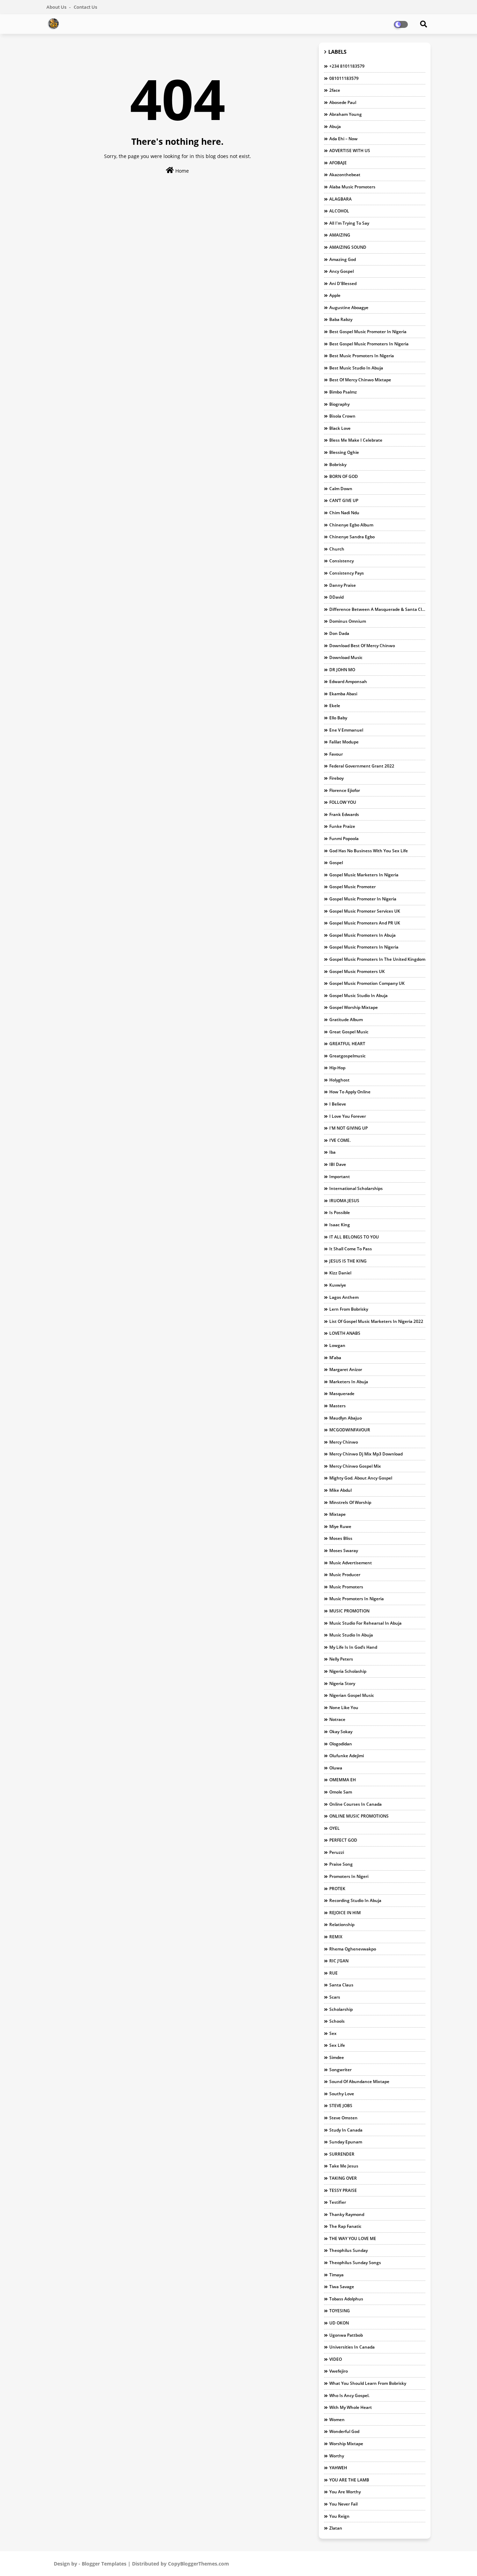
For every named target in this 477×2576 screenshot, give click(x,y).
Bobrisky (338, 465)
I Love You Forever (348, 1116)
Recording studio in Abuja (355, 1900)
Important (340, 1177)
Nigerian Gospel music (352, 1695)
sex (333, 2033)
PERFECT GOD (343, 1840)
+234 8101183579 (347, 66)
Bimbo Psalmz (343, 392)
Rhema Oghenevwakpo (353, 1949)
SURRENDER (342, 2154)
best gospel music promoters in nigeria (369, 344)
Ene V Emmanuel (346, 730)
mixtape (337, 1514)
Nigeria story (342, 1683)
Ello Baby (338, 718)
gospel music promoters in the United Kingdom (377, 959)
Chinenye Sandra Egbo (352, 537)
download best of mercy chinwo (362, 646)
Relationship (342, 1924)
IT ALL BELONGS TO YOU (354, 1237)
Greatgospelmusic (347, 1056)
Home (181, 171)
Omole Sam (341, 1792)
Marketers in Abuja (349, 1382)
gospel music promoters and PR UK (365, 923)
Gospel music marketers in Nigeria (364, 875)
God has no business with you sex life (369, 851)
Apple (335, 295)
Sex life (337, 2045)
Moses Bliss (341, 1538)
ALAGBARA (340, 199)
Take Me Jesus (344, 2166)
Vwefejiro (339, 2371)
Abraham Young (346, 114)
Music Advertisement (351, 1563)
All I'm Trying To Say (349, 223)
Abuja (335, 126)
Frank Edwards (344, 814)
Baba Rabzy (341, 319)
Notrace (337, 1719)
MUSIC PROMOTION (349, 1611)
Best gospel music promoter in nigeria (368, 332)
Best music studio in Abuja (356, 368)
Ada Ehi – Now (343, 139)
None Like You (344, 1708)
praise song (341, 1864)
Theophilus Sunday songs (355, 2263)
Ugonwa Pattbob (346, 2335)
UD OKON (339, 2323)
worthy (337, 2456)
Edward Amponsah (348, 682)
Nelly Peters (341, 1659)
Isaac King (340, 1225)
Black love (340, 428)
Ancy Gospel (342, 271)
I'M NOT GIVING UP (348, 1128)
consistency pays (347, 573)
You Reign (339, 2516)
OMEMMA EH (343, 1780)
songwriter (340, 2070)
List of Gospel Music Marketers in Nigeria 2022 (376, 1321)
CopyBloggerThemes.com (199, 2564)
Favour (336, 754)
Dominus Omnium (348, 621)
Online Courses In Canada (355, 1804)
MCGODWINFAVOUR (350, 1430)
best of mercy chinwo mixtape (360, 380)
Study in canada (346, 2130)
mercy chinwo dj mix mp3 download (366, 1454)
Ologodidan (341, 1744)
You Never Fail (343, 2504)
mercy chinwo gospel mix (355, 1466)
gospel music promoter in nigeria (363, 899)
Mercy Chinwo (344, 1442)
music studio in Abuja (351, 1635)
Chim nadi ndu (344, 513)
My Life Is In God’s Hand (353, 1647)
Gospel (336, 863)
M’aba (335, 1358)
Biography (339, 404)
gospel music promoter (353, 887)
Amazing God (343, 259)
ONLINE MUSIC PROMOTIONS (359, 1816)
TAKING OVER (343, 2178)
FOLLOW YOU (343, 802)
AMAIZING (340, 235)
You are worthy (345, 2492)
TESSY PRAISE (343, 2190)
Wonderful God (344, 2431)
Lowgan (337, 1345)
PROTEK (337, 1889)
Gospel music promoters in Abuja (362, 935)
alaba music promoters (352, 187)
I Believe (338, 1104)
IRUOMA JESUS (344, 1201)
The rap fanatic (345, 2226)
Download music (346, 657)
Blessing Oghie (344, 452)
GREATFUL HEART (347, 1044)
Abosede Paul (343, 102)
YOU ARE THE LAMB (349, 2480)
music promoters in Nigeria (357, 1599)
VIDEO (336, 2359)
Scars (335, 1997)
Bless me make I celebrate (356, 440)
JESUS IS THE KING (348, 1261)
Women (337, 2420)
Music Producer (345, 1575)
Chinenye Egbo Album (351, 525)
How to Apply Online (350, 1092)
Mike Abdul (340, 1490)
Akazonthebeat (345, 175)
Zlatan (336, 2528)
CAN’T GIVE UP (344, 500)
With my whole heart (351, 2407)
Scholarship (341, 2009)
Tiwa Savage (342, 2287)
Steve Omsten (343, 2118)
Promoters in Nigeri (349, 1876)
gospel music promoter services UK (365, 911)
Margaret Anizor (346, 1369)
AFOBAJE (338, 163)
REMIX (336, 1937)
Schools (337, 2021)
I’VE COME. (340, 1140)
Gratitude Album (346, 1020)
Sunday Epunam (346, 2142)
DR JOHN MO (342, 670)
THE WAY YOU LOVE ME (353, 2238)
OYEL (335, 1828)
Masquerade (342, 1394)
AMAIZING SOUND (348, 247)
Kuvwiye (338, 1285)
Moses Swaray (344, 1551)
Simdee (337, 2057)
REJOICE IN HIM (345, 1913)
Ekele (335, 706)
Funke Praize (342, 826)
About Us (57, 7)
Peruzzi (337, 1852)
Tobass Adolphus (346, 2299)
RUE (333, 1973)
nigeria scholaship (348, 1671)
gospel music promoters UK (357, 971)
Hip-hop (337, 1068)
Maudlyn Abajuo (346, 1418)
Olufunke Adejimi (347, 1756)
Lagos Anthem (344, 1297)
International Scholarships (356, 1188)
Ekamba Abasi (343, 694)
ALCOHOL (339, 211)
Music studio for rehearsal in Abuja (365, 1623)
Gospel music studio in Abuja (358, 995)
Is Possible (340, 1212)
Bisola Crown (342, 416)
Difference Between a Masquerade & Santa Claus (377, 609)
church (337, 549)
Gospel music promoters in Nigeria (364, 947)
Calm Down (341, 489)
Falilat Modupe (344, 742)
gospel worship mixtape (354, 1007)
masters (337, 1406)
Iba (332, 1152)
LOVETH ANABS (345, 1333)
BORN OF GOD (344, 476)
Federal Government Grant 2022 (362, 766)
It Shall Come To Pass (351, 1249)
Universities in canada (352, 2347)
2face (335, 90)
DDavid (336, 597)
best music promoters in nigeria (362, 356)
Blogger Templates (104, 2564)
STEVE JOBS (341, 2106)
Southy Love (342, 2094)
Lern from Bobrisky (349, 1309)
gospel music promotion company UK (367, 983)
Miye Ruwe (340, 1526)
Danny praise (343, 585)
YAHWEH (338, 2468)
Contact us (85, 7)
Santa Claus (341, 1985)
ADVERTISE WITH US (350, 151)
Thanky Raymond (347, 2214)
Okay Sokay (341, 1732)
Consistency (342, 561)
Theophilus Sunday (348, 2250)
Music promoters (346, 1587)
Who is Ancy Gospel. (349, 2395)
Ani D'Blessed (343, 283)
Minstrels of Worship (350, 1502)
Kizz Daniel (340, 1273)
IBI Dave (338, 1164)
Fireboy (336, 778)
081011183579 (344, 78)
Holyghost (339, 1080)
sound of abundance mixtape (359, 2081)
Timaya (336, 2275)
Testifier (338, 2202)
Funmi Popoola (344, 838)
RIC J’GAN (339, 1961)
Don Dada (339, 633)
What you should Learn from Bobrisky (368, 2383)
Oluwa (336, 1768)
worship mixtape (346, 2444)
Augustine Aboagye (349, 308)
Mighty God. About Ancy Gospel (361, 1478)
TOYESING (340, 2311)
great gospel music (349, 1032)
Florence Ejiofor (345, 790)
